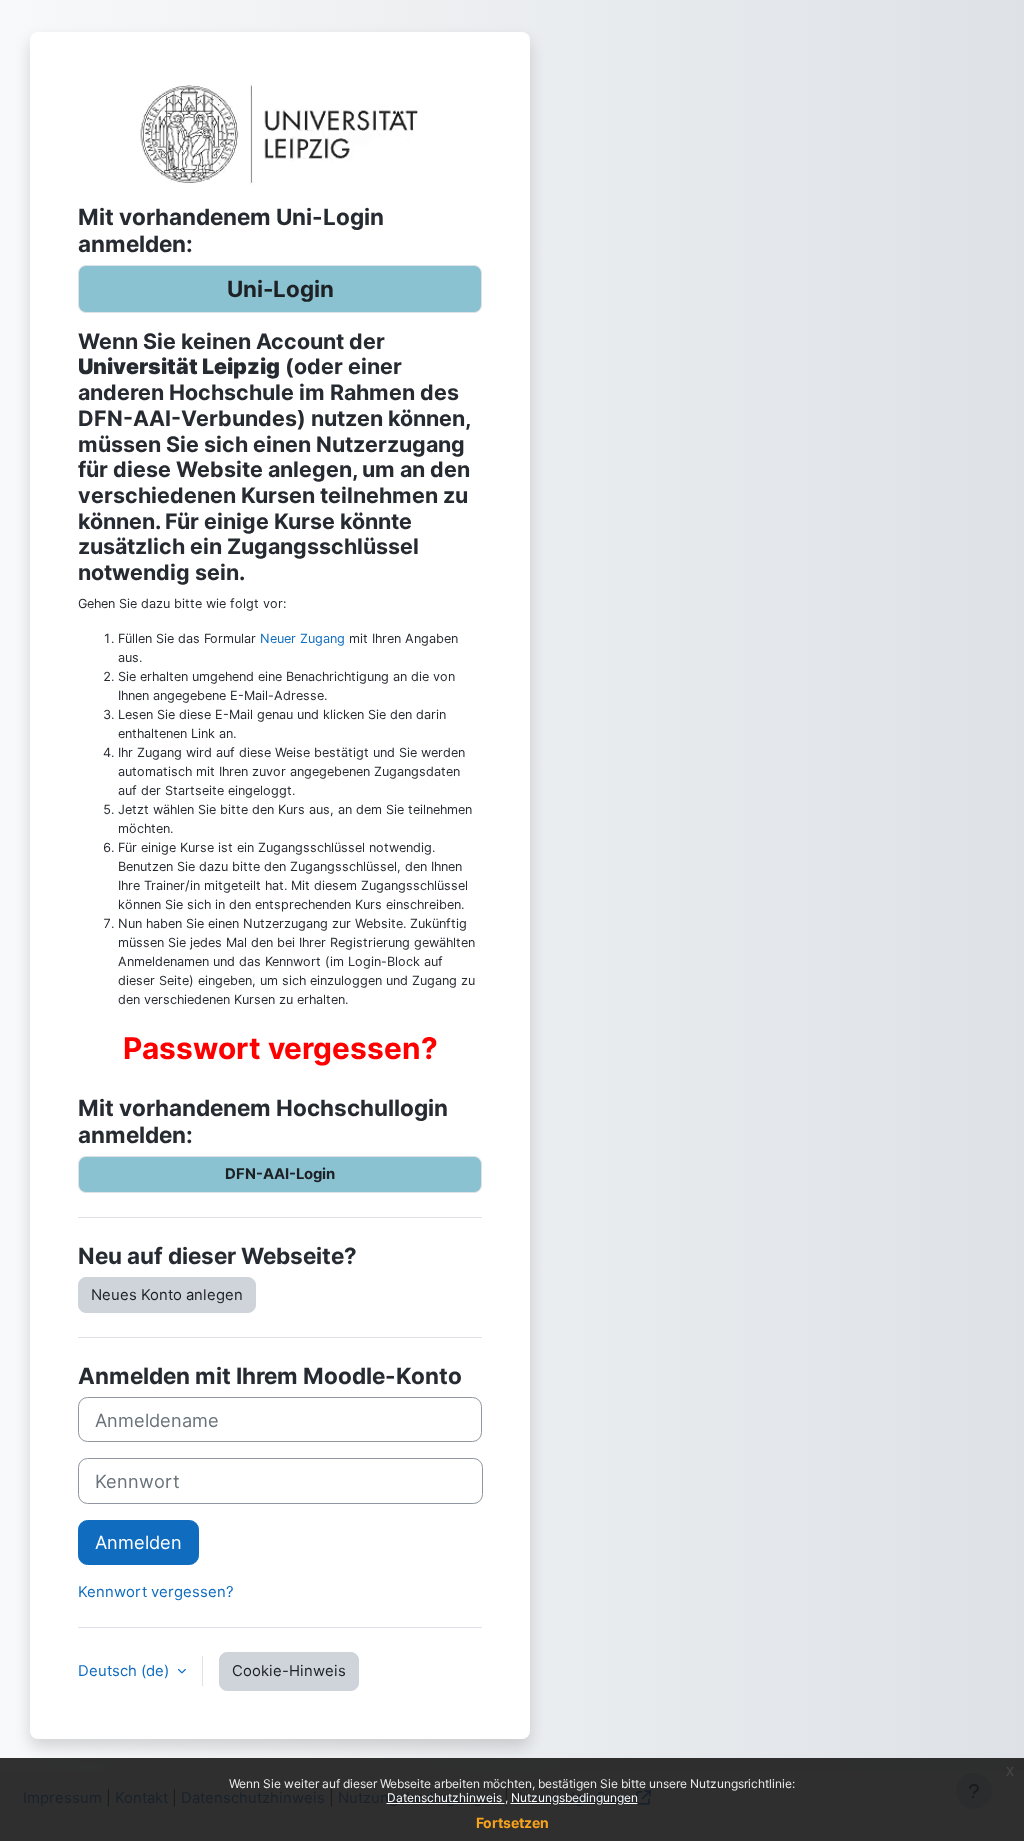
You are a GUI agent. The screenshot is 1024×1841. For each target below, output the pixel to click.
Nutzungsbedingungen (574, 1797)
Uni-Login (280, 288)
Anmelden (138, 1542)
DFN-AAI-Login (280, 1174)
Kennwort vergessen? (156, 1592)
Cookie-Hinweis (289, 1671)
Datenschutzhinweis (446, 1797)
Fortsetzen (512, 1822)
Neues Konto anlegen (167, 1295)
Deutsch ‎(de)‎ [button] (125, 1671)
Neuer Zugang (302, 638)
